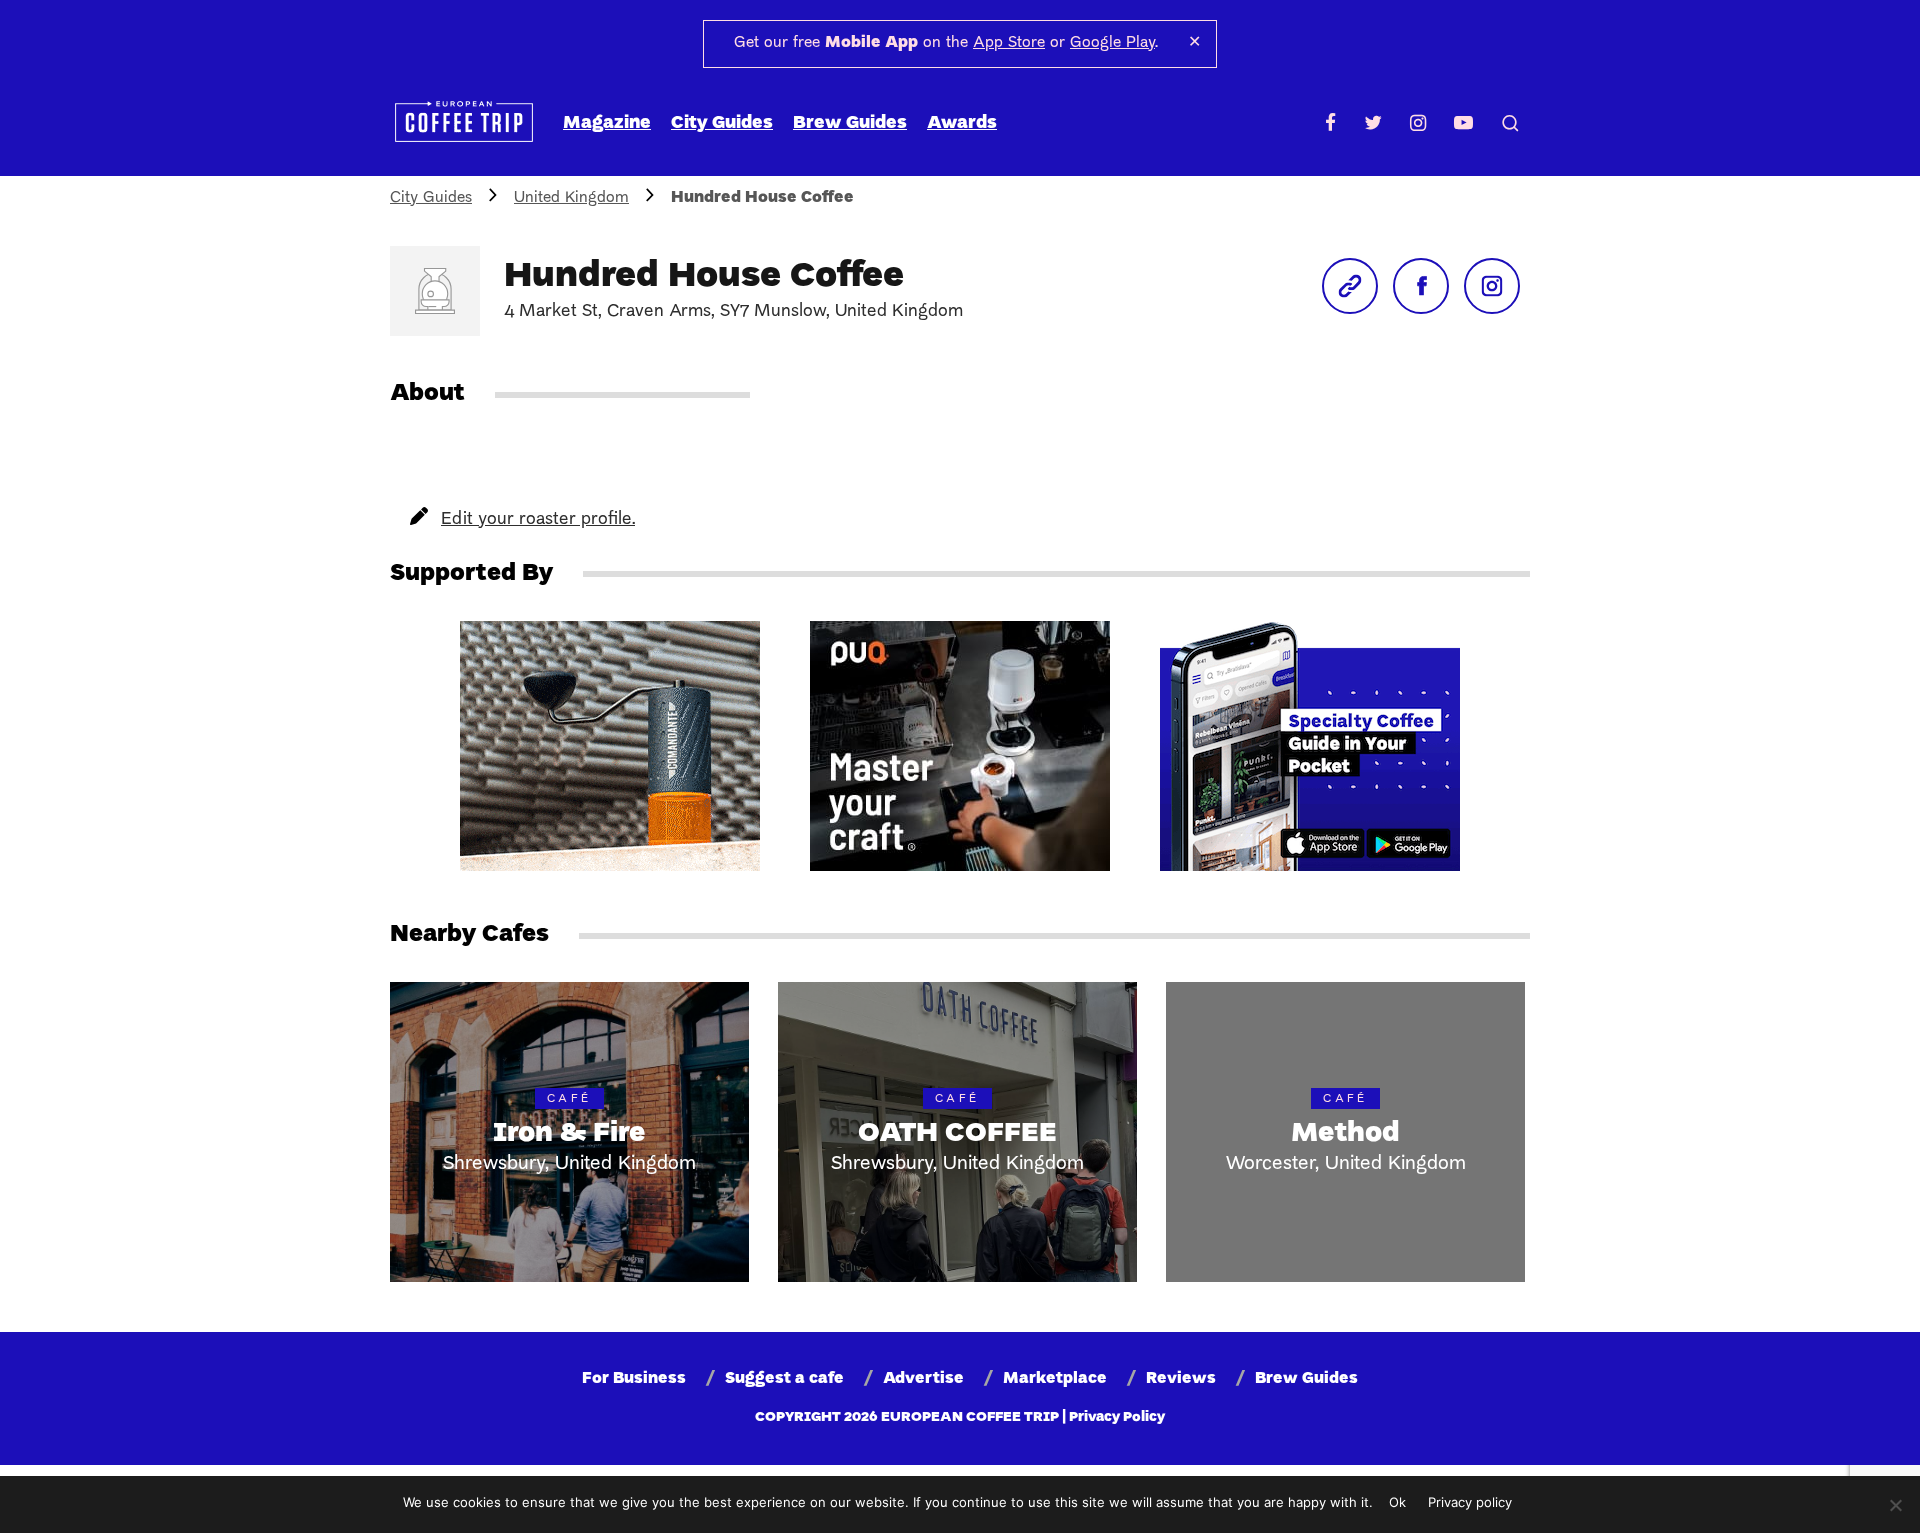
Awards (962, 123)
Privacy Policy (1117, 1417)
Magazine (607, 123)
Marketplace (1055, 1379)
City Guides (722, 123)
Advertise (923, 1379)
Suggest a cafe (784, 1379)
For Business (634, 1379)
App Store (1009, 43)
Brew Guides (850, 123)
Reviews (1181, 1379)
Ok (1397, 1502)
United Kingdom (571, 198)
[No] (1895, 1505)
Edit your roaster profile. (538, 519)
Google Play (1112, 43)
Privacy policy (1470, 1502)
